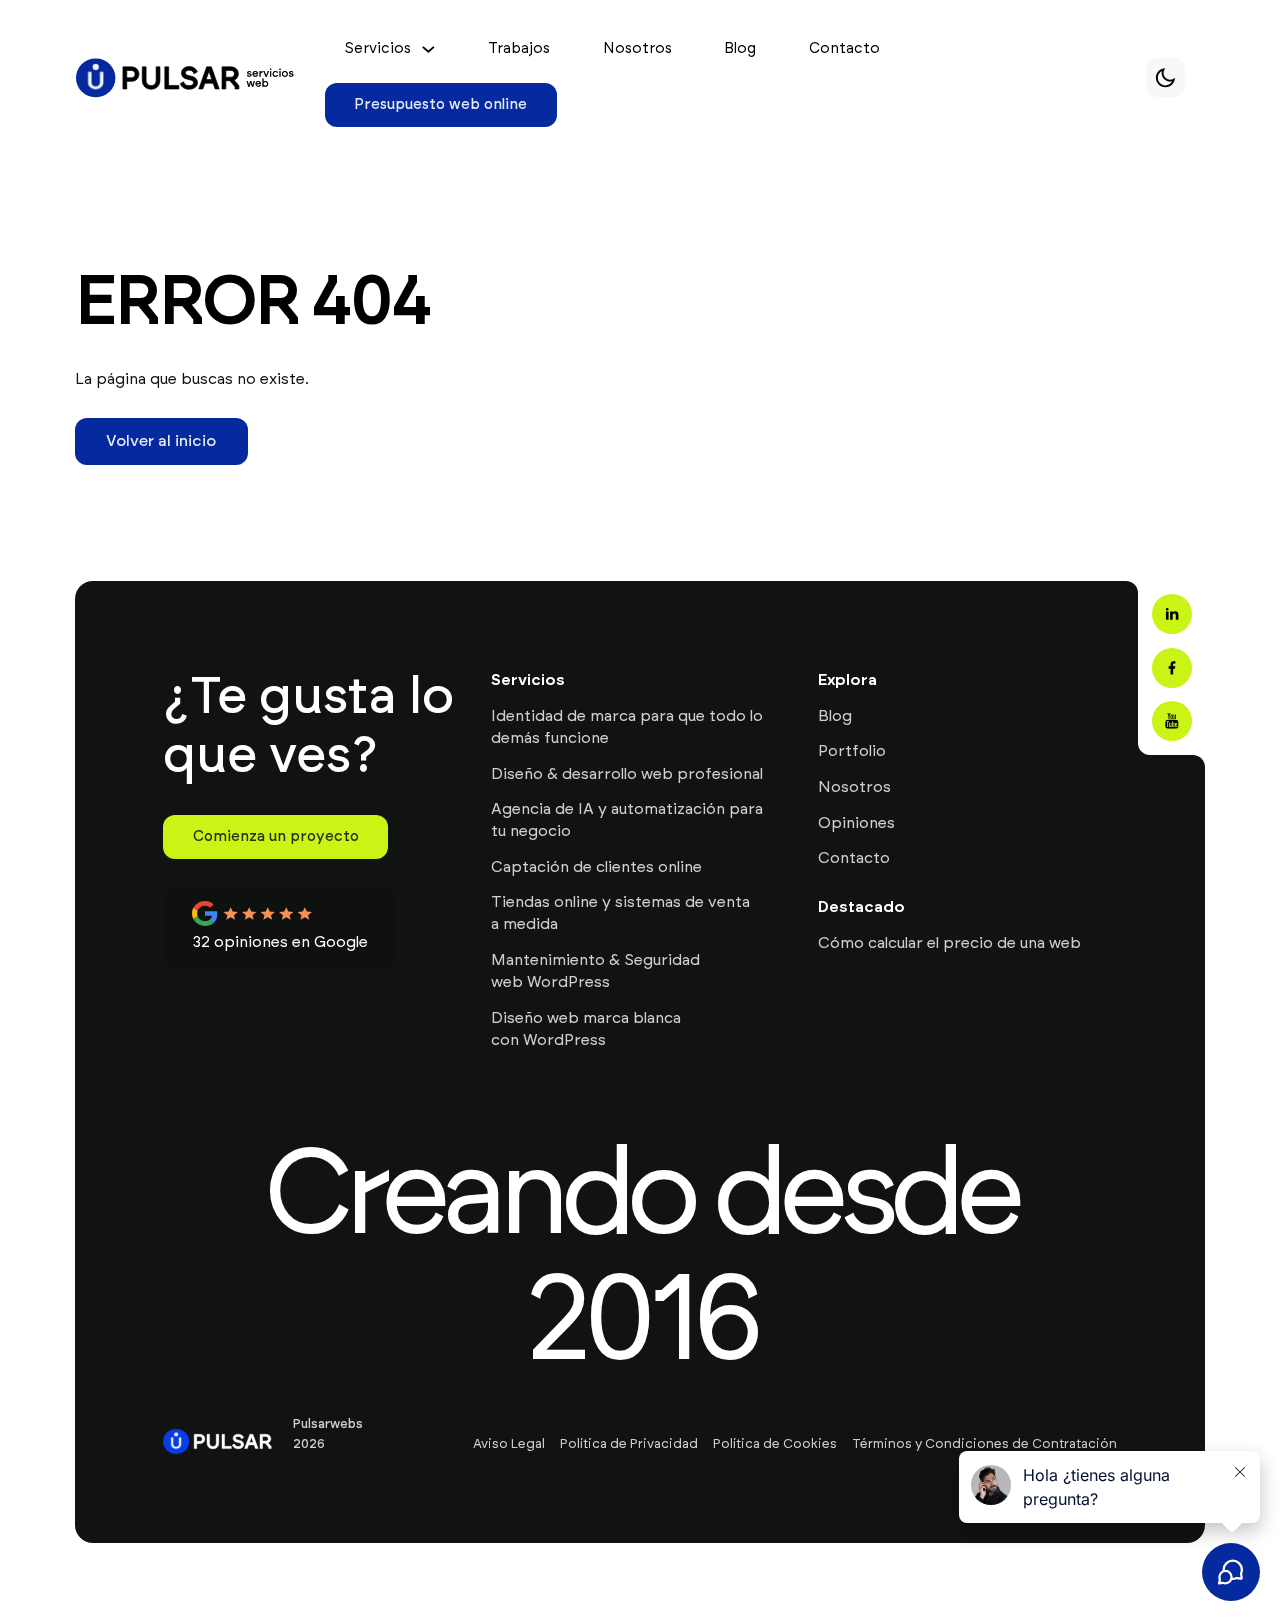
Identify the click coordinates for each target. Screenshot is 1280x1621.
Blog (740, 48)
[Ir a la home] (186, 78)
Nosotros (637, 48)
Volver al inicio (161, 441)
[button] (1165, 78)
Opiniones (856, 823)
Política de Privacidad (629, 1444)
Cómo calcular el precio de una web (949, 943)
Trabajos (519, 48)
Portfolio (852, 751)
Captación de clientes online (596, 867)
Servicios (377, 49)
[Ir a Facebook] (1172, 668)
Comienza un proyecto (276, 836)
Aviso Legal (509, 1444)
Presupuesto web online (440, 104)
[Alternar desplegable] (428, 49)
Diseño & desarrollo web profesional (627, 774)
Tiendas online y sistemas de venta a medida (620, 913)
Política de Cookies (775, 1444)
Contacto (844, 48)
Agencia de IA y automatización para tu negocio (627, 820)
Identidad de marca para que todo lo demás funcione (627, 727)
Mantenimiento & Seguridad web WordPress (595, 971)
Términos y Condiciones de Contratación (984, 1444)
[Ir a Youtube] (1172, 721)
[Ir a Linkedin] (1172, 614)
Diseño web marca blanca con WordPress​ (586, 1029)
